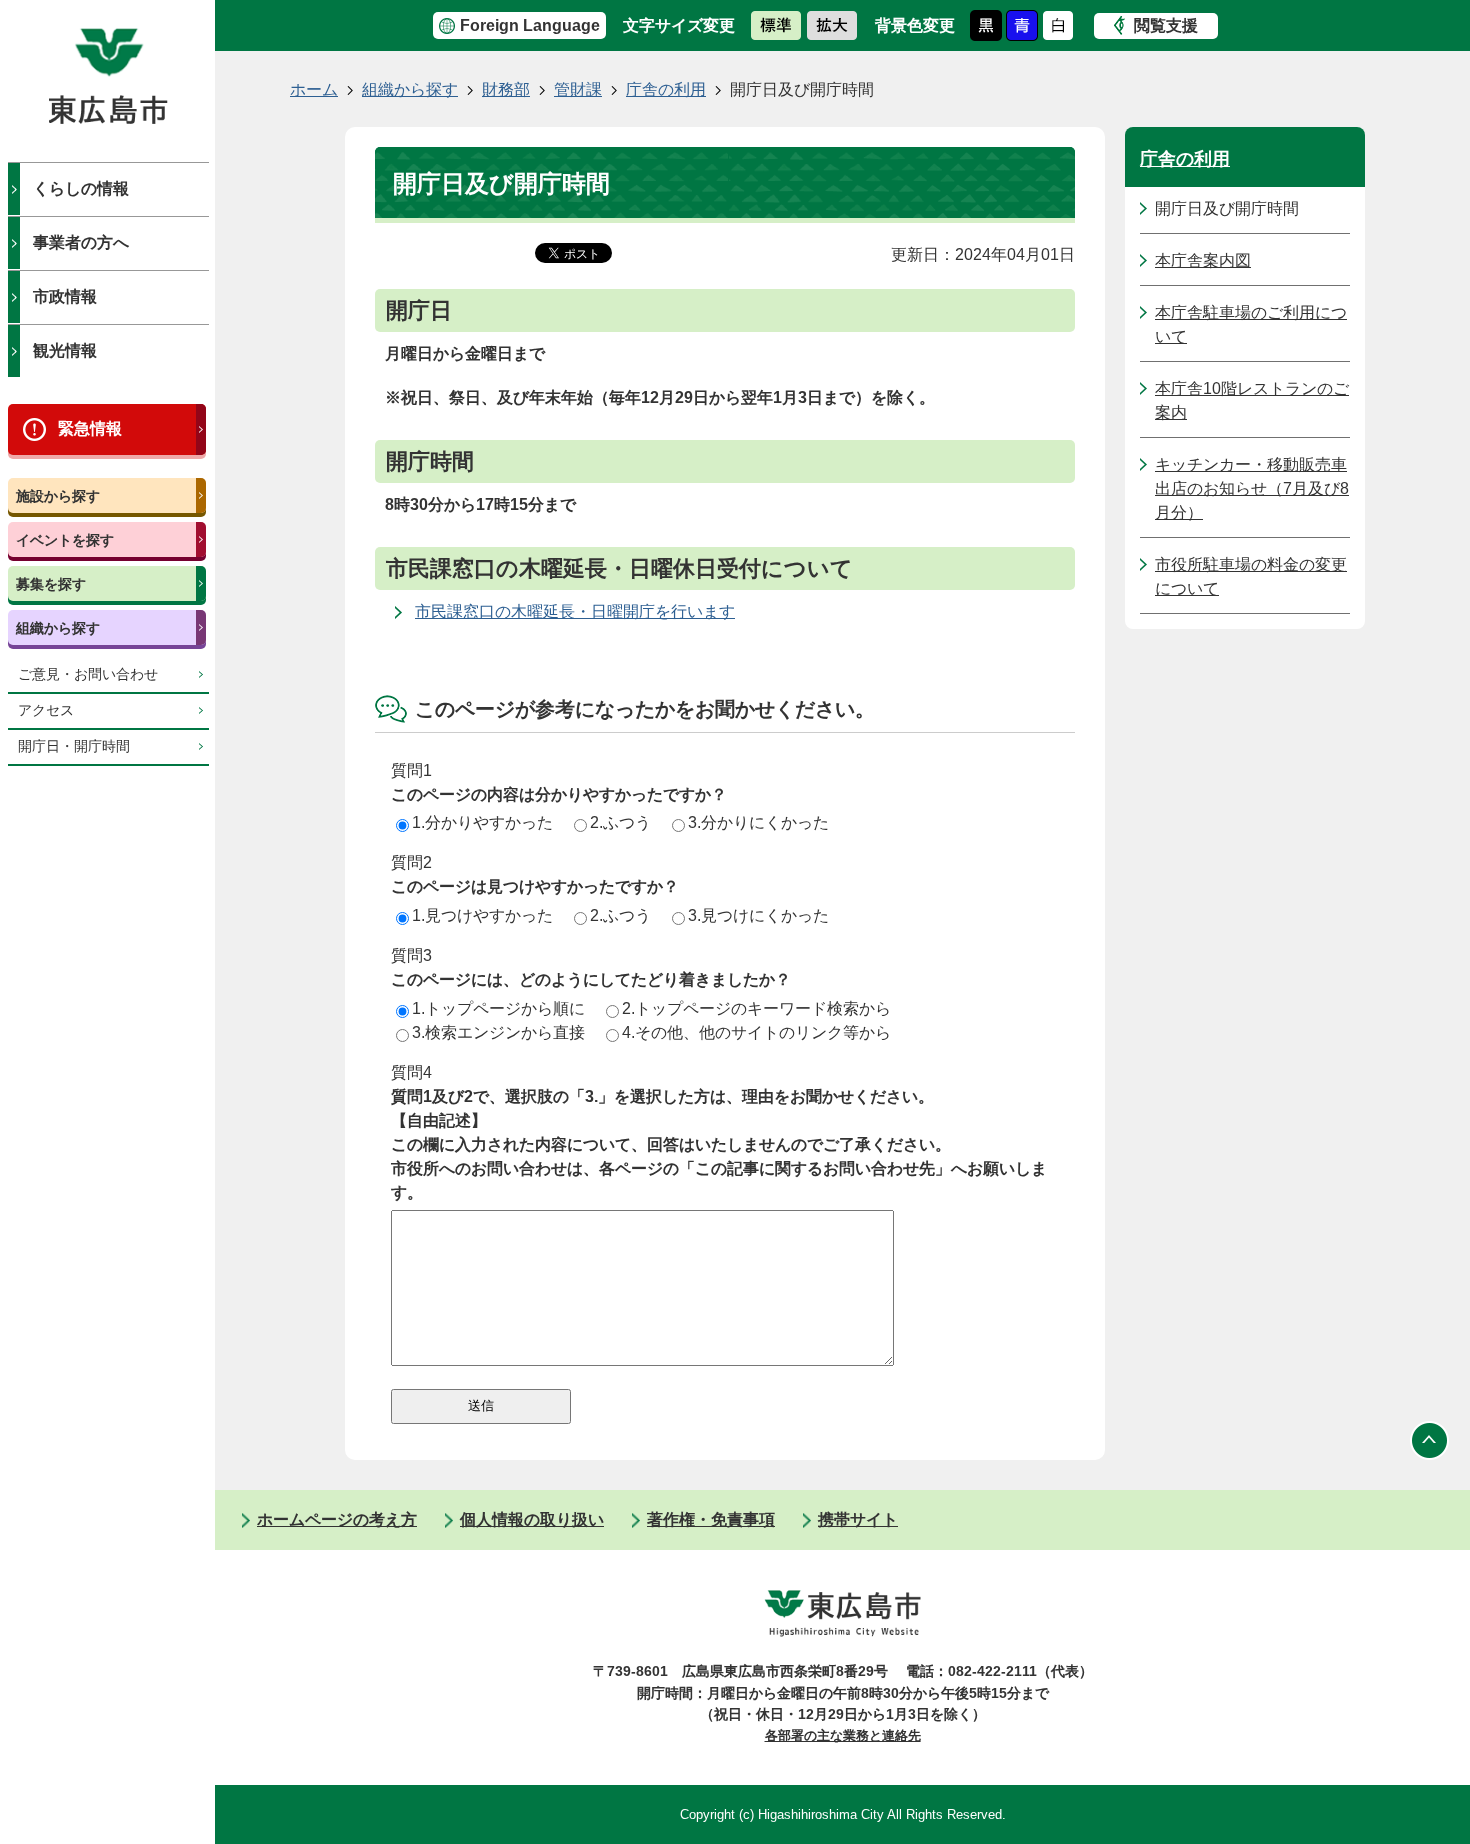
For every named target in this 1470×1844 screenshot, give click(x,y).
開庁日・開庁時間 (74, 746)
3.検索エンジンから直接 (498, 1032)
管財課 (578, 89)
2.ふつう (620, 822)
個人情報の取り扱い (532, 1519)
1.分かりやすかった (482, 822)
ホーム (314, 89)
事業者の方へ (81, 242)
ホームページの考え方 (337, 1519)
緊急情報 (90, 428)
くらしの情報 (81, 188)
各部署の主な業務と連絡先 (843, 1735)
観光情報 (65, 350)
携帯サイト (858, 1519)
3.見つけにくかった (758, 915)
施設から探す (58, 496)
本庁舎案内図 (1203, 260)
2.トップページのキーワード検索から (756, 1008)
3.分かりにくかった (758, 822)
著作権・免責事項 (711, 1519)
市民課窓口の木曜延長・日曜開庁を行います (575, 611)
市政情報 (65, 296)
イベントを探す (65, 540)
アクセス (46, 710)
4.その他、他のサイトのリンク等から (756, 1032)
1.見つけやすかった (482, 915)
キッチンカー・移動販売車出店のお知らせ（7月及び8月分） (1252, 488)
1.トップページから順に (498, 1008)
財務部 (506, 89)
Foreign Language (530, 25)
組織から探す (58, 628)
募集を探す (51, 584)
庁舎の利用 (666, 89)
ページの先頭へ (1430, 1440)
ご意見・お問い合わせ (88, 674)
